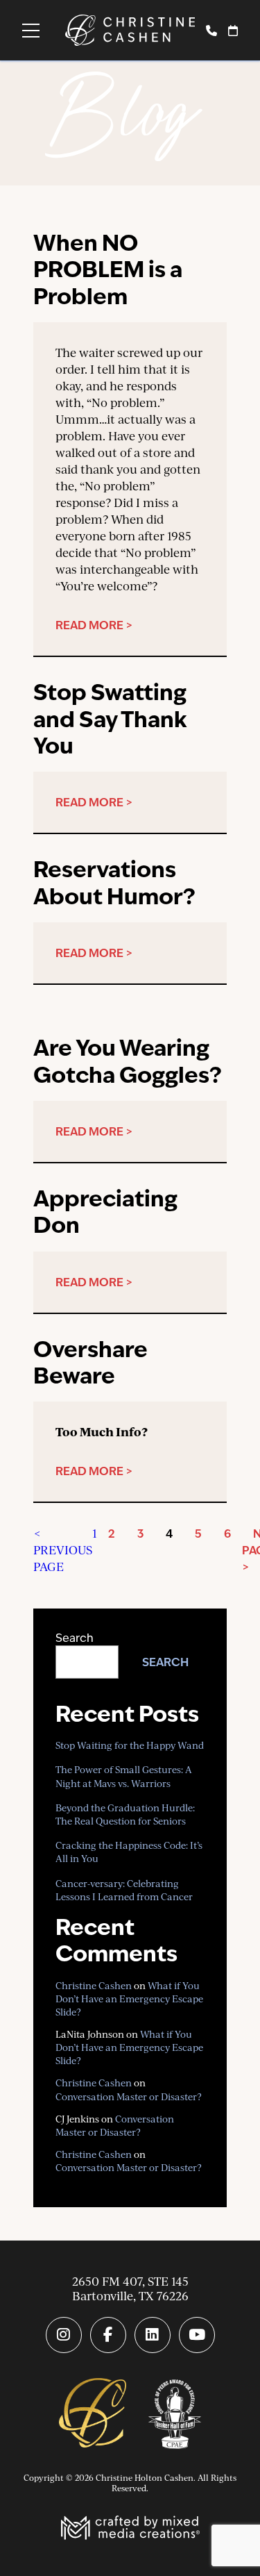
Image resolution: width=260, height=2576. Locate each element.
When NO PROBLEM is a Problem (108, 269)
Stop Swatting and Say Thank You (110, 719)
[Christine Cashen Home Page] (130, 30)
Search (75, 1638)
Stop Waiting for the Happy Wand (130, 1745)
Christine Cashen (94, 1985)
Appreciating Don (105, 1212)
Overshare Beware (90, 1362)
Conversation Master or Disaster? (129, 2096)
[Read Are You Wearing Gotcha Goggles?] (130, 1015)
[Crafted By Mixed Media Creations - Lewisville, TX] (130, 2529)
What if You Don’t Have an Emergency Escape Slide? (129, 1999)
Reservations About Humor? (114, 882)
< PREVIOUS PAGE (63, 1550)
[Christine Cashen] (93, 2414)
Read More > (94, 625)
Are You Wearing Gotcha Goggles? (128, 1061)
